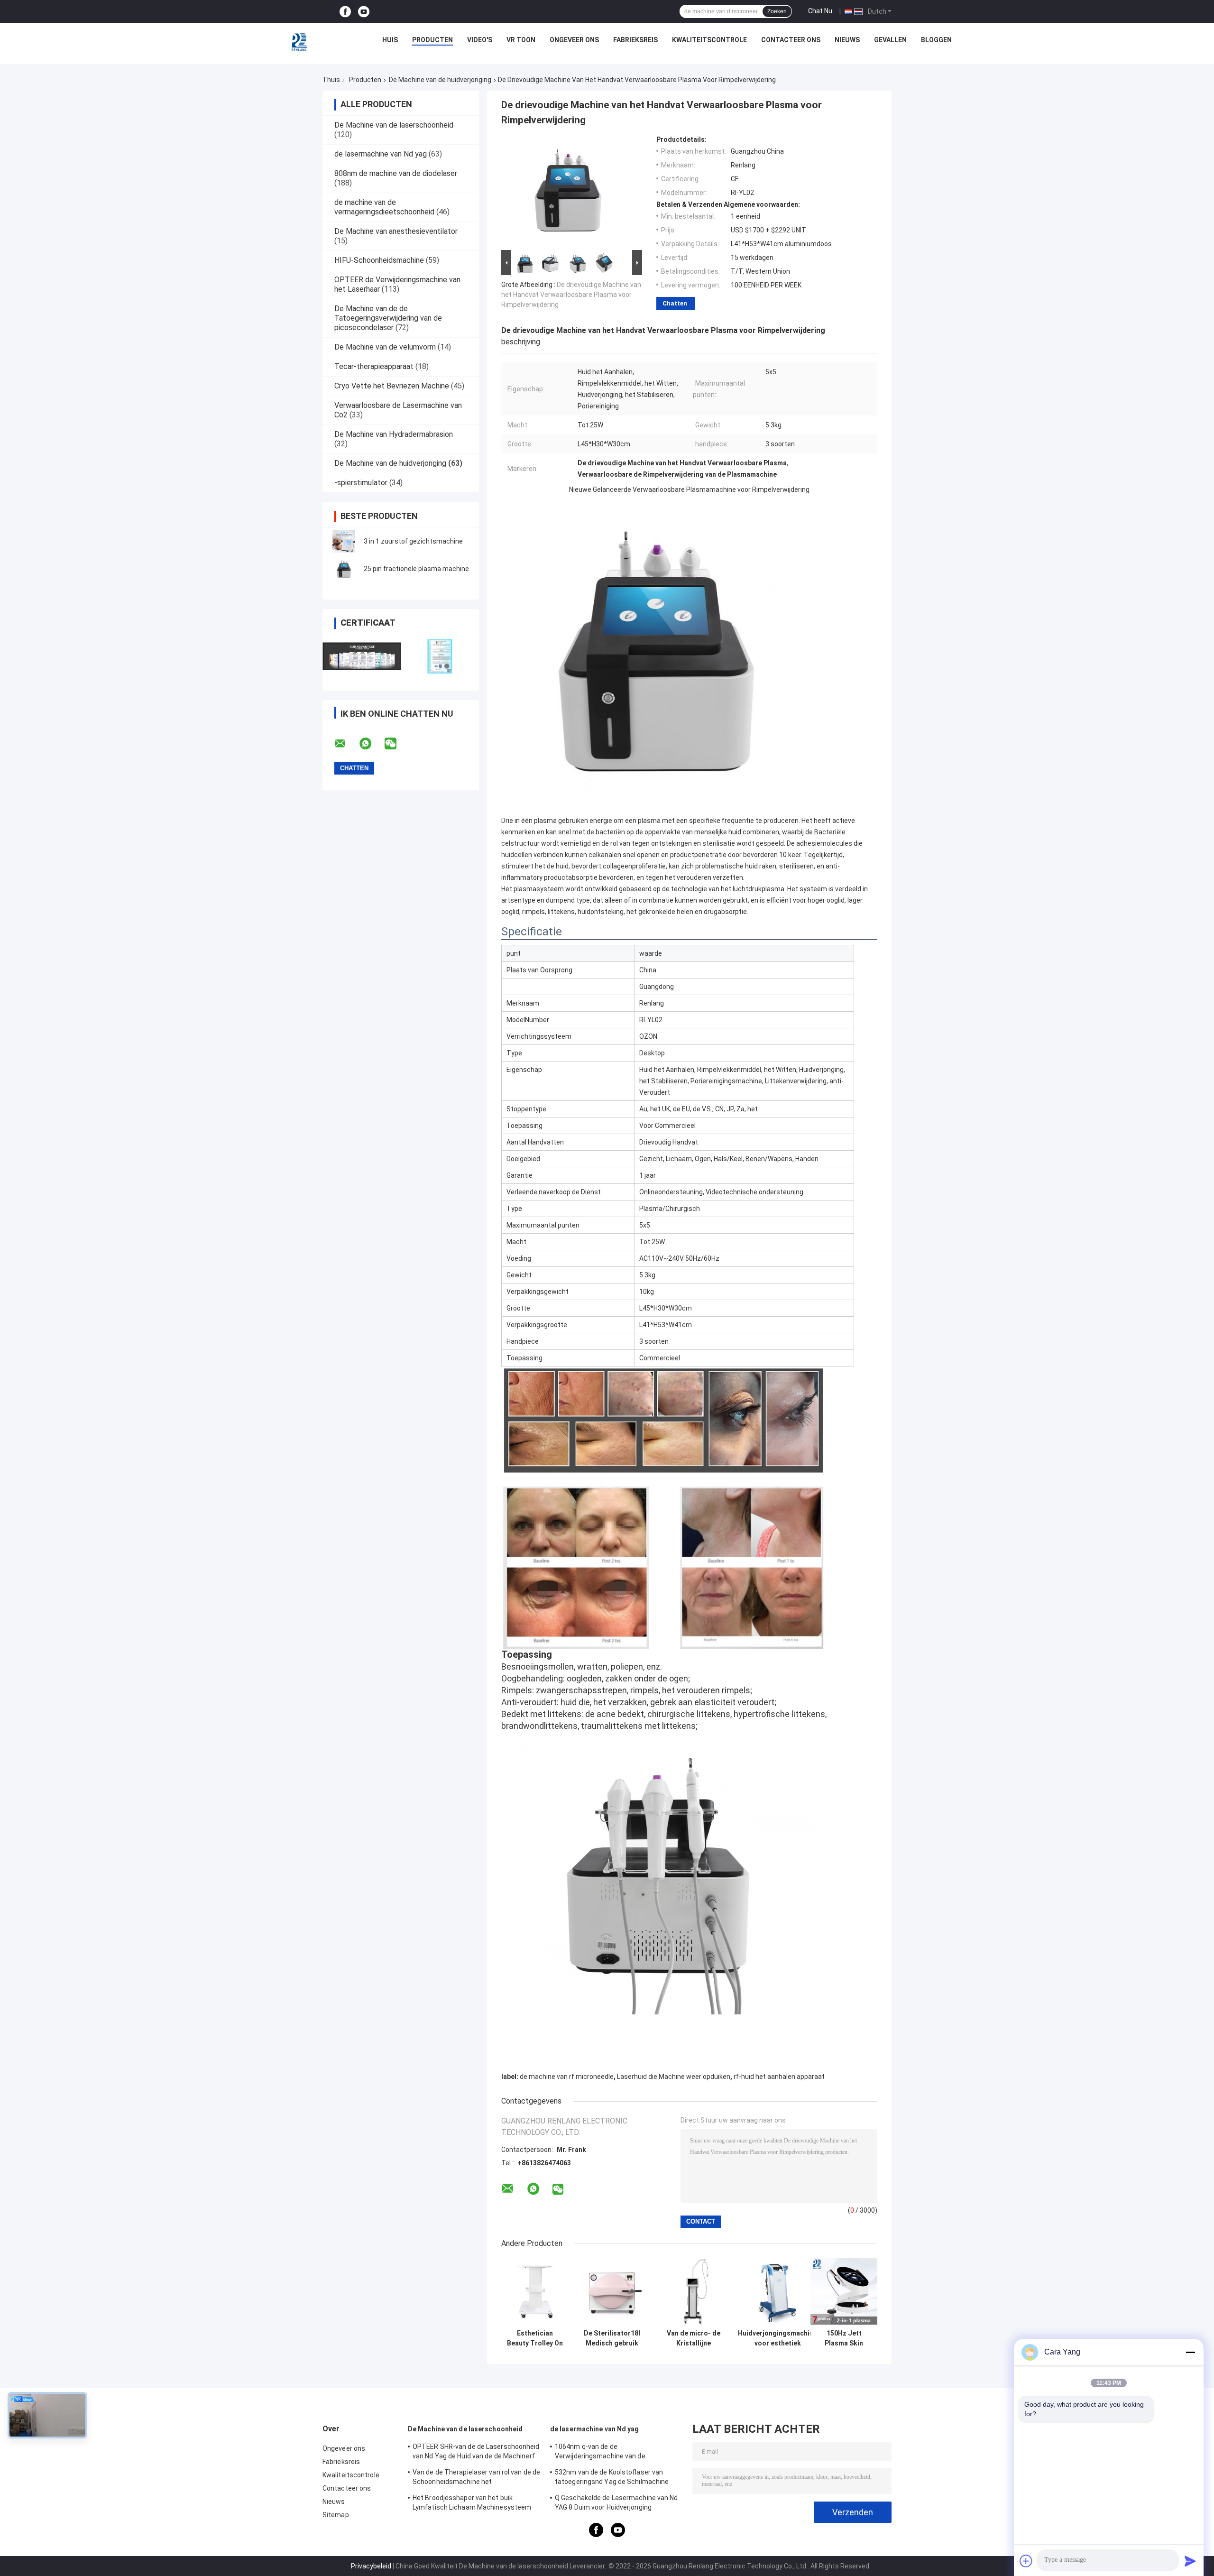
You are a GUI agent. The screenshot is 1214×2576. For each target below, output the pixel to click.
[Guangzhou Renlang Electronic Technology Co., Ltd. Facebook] (345, 12)
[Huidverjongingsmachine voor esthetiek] (777, 2291)
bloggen (936, 40)
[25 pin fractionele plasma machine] (344, 569)
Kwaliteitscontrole (709, 40)
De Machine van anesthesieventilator (396, 231)
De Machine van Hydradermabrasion (394, 434)
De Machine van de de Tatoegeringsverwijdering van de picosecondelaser (388, 318)
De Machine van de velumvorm (385, 347)
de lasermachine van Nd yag (381, 154)
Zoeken (777, 11)
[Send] (1190, 2561)
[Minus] (1190, 2352)
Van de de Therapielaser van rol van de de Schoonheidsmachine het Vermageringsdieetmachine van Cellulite (476, 2478)
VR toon (521, 40)
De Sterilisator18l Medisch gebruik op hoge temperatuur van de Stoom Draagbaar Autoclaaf (612, 2338)
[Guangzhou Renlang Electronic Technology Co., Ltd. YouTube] (364, 12)
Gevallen (890, 40)
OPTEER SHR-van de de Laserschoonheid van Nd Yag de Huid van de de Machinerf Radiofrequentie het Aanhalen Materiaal (476, 2453)
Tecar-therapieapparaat (374, 366)
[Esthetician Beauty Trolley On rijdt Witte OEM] (535, 2291)
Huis (390, 40)
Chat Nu (820, 11)
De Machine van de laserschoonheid (394, 125)
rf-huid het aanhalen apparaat (779, 2077)
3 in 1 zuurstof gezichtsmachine (413, 541)
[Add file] (1026, 2561)
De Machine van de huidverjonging (440, 80)
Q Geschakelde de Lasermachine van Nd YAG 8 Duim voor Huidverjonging (616, 2502)
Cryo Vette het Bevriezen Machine (392, 386)
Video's (480, 40)
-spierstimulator (361, 483)
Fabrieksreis (635, 40)
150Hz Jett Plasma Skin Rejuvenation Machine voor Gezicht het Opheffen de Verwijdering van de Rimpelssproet (844, 2338)
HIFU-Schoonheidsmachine (379, 260)
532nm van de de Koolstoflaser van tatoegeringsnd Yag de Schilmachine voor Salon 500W (612, 2478)
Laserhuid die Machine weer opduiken (674, 2077)
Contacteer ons (791, 40)
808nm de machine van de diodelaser (396, 173)
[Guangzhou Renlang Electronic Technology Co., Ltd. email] (346, 744)
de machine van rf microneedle (567, 2077)
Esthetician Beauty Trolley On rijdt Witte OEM (535, 2338)
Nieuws (847, 40)
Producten (432, 40)
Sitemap (336, 2515)
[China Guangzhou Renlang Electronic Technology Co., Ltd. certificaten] (362, 656)
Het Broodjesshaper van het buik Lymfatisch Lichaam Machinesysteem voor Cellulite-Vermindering (472, 2504)
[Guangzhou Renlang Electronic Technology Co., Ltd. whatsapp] (371, 744)
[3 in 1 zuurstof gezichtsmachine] (344, 541)
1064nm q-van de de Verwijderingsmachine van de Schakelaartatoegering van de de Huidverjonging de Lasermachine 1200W (616, 2453)
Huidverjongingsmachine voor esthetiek (777, 2338)
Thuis (331, 80)
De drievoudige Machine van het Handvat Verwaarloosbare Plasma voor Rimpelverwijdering (571, 295)
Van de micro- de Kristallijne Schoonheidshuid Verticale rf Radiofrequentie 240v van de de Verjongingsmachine (693, 2338)
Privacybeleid (371, 2566)
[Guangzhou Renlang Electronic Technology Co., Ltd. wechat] (396, 744)
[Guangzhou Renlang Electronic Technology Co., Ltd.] (300, 42)
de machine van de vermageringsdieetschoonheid (384, 207)
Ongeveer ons (574, 40)
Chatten (675, 303)
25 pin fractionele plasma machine (416, 569)
